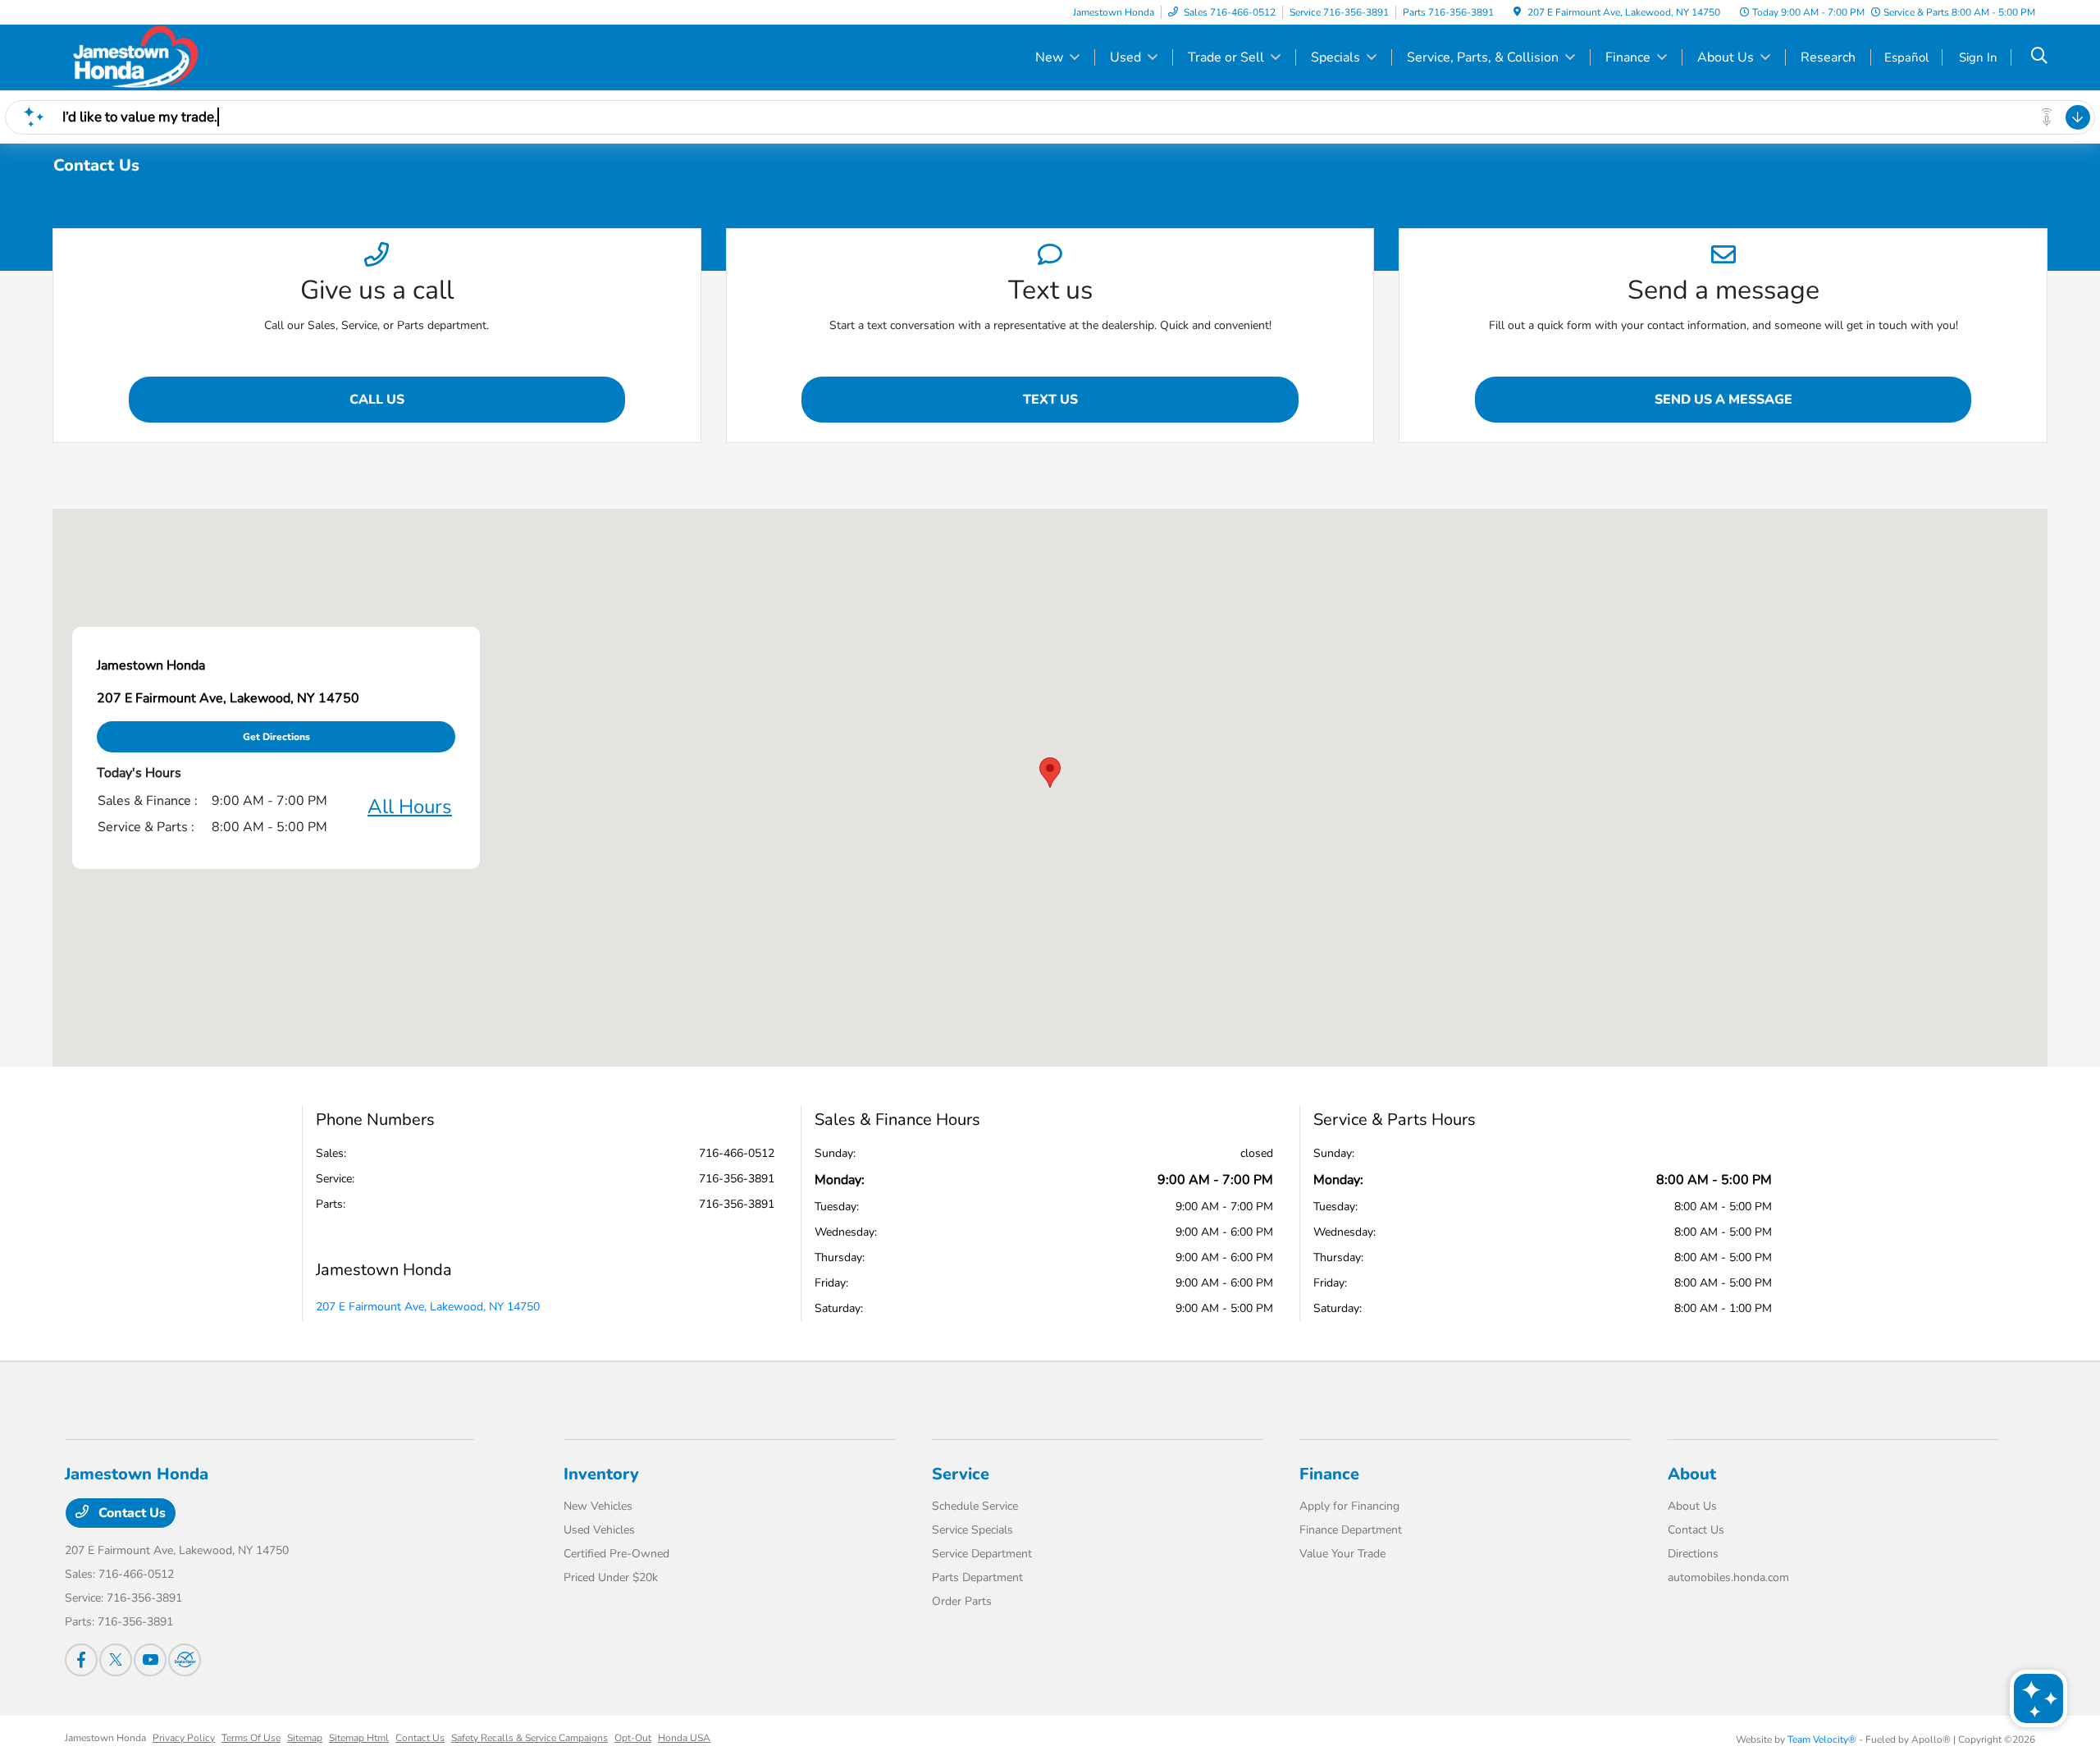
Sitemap (305, 1738)
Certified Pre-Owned (616, 1554)
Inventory (601, 1474)
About (1692, 1474)
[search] (2039, 57)
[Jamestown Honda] (206, 57)
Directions (1693, 1554)
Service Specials (972, 1530)
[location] (1517, 12)
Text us (1050, 400)
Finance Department (1351, 1530)
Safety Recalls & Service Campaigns (530, 1738)
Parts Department (977, 1577)
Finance (1329, 1474)
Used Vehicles (599, 1530)
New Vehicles (598, 1506)
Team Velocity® (1822, 1739)
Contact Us (130, 1513)
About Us (1692, 1506)
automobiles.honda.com (1728, 1577)
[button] (1050, 773)
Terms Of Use (251, 1738)
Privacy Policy (184, 1738)
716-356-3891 (737, 1179)
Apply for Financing (1349, 1506)
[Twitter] (116, 1660)
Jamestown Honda (105, 1738)
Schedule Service (975, 1506)
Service (961, 1474)
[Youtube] (150, 1660)
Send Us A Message (1723, 400)
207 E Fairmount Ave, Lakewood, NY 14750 (428, 1307)
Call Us (377, 400)
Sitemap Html (359, 1738)
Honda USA (684, 1738)
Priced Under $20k (611, 1577)
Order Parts (962, 1601)
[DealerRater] (185, 1660)
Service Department (982, 1554)
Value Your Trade (1342, 1554)
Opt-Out (633, 1738)
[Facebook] (81, 1660)
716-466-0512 (737, 1153)
